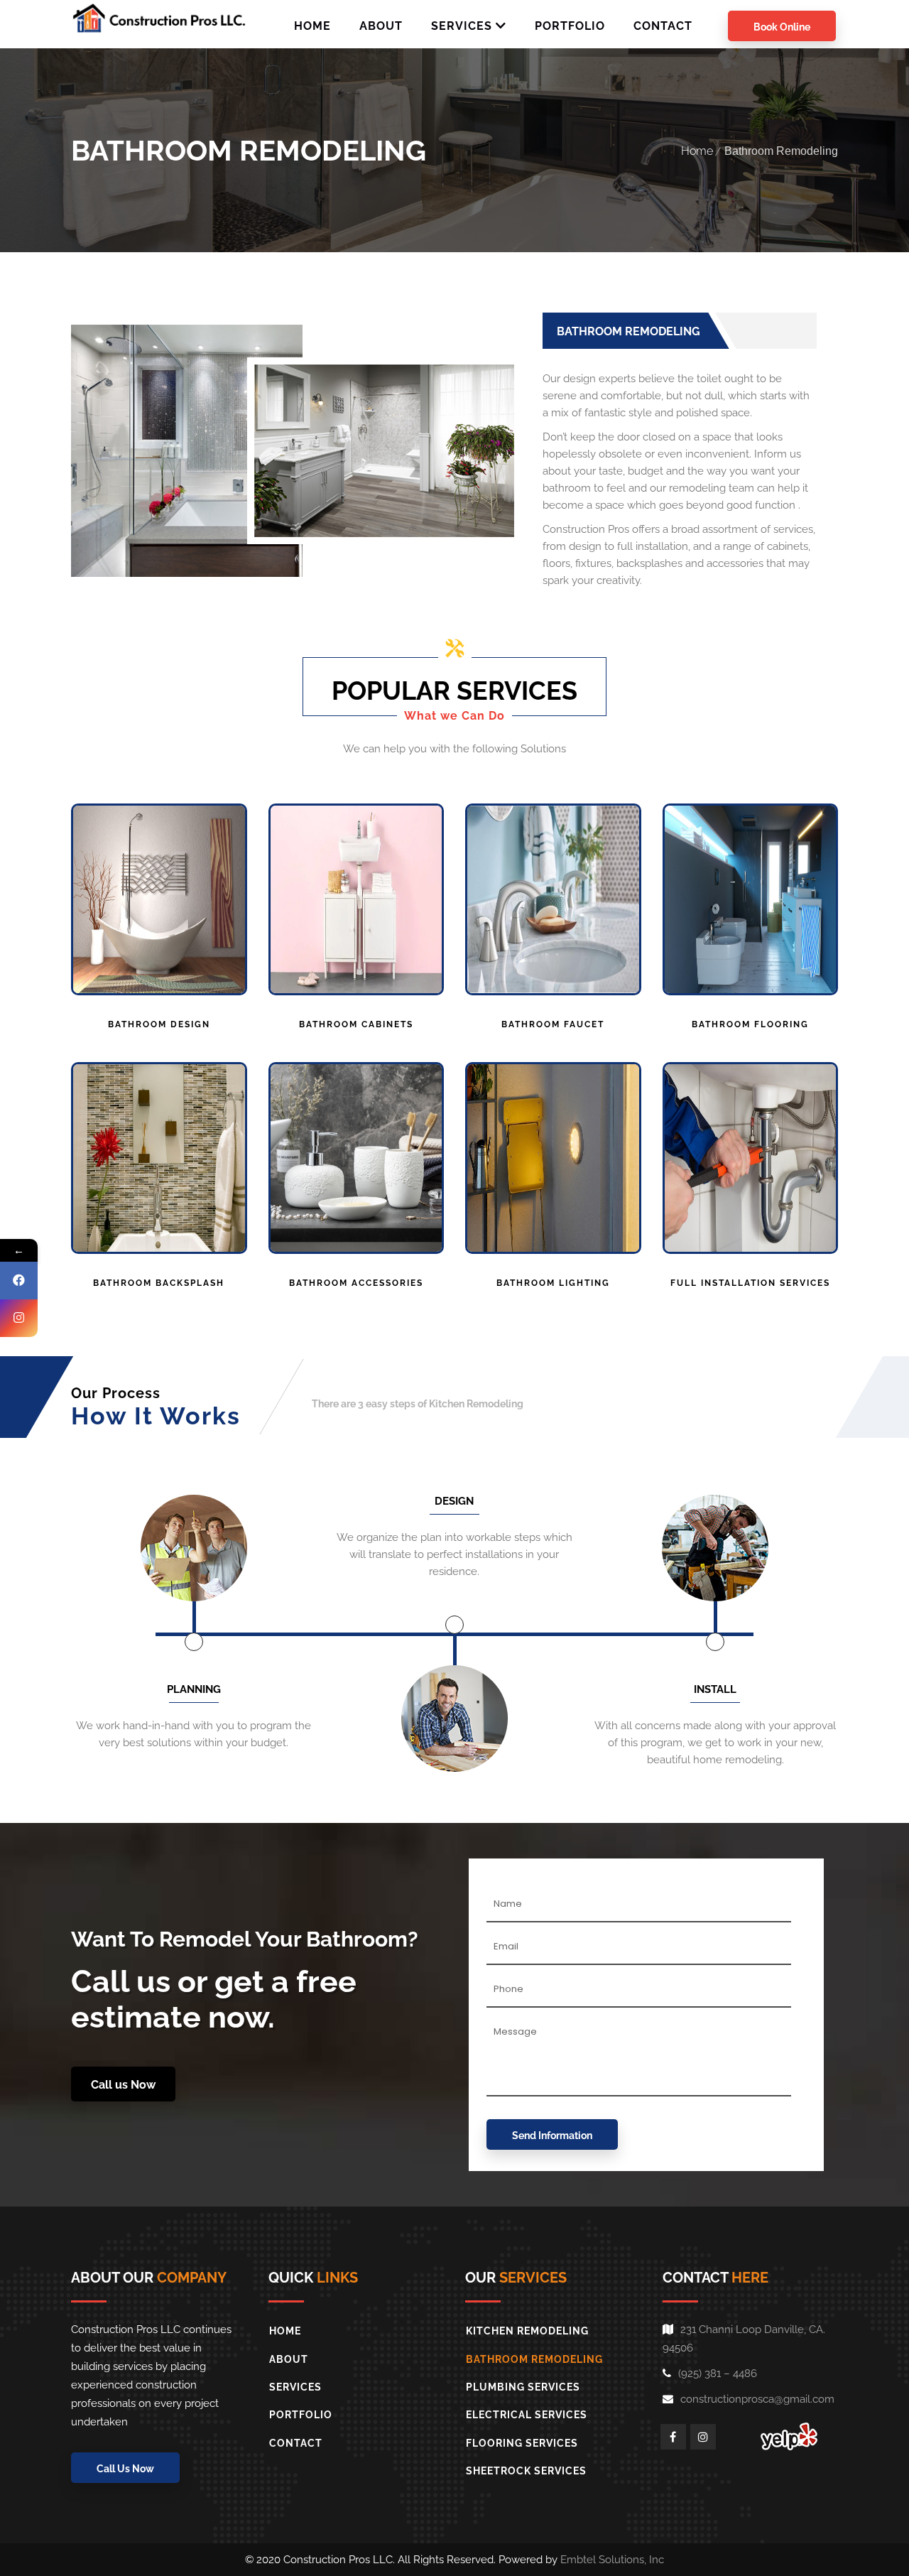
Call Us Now (125, 2469)
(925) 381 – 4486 (718, 2374)
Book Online (782, 27)
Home (697, 151)
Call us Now (123, 2085)
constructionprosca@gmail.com (757, 2399)
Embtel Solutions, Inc (612, 2560)
